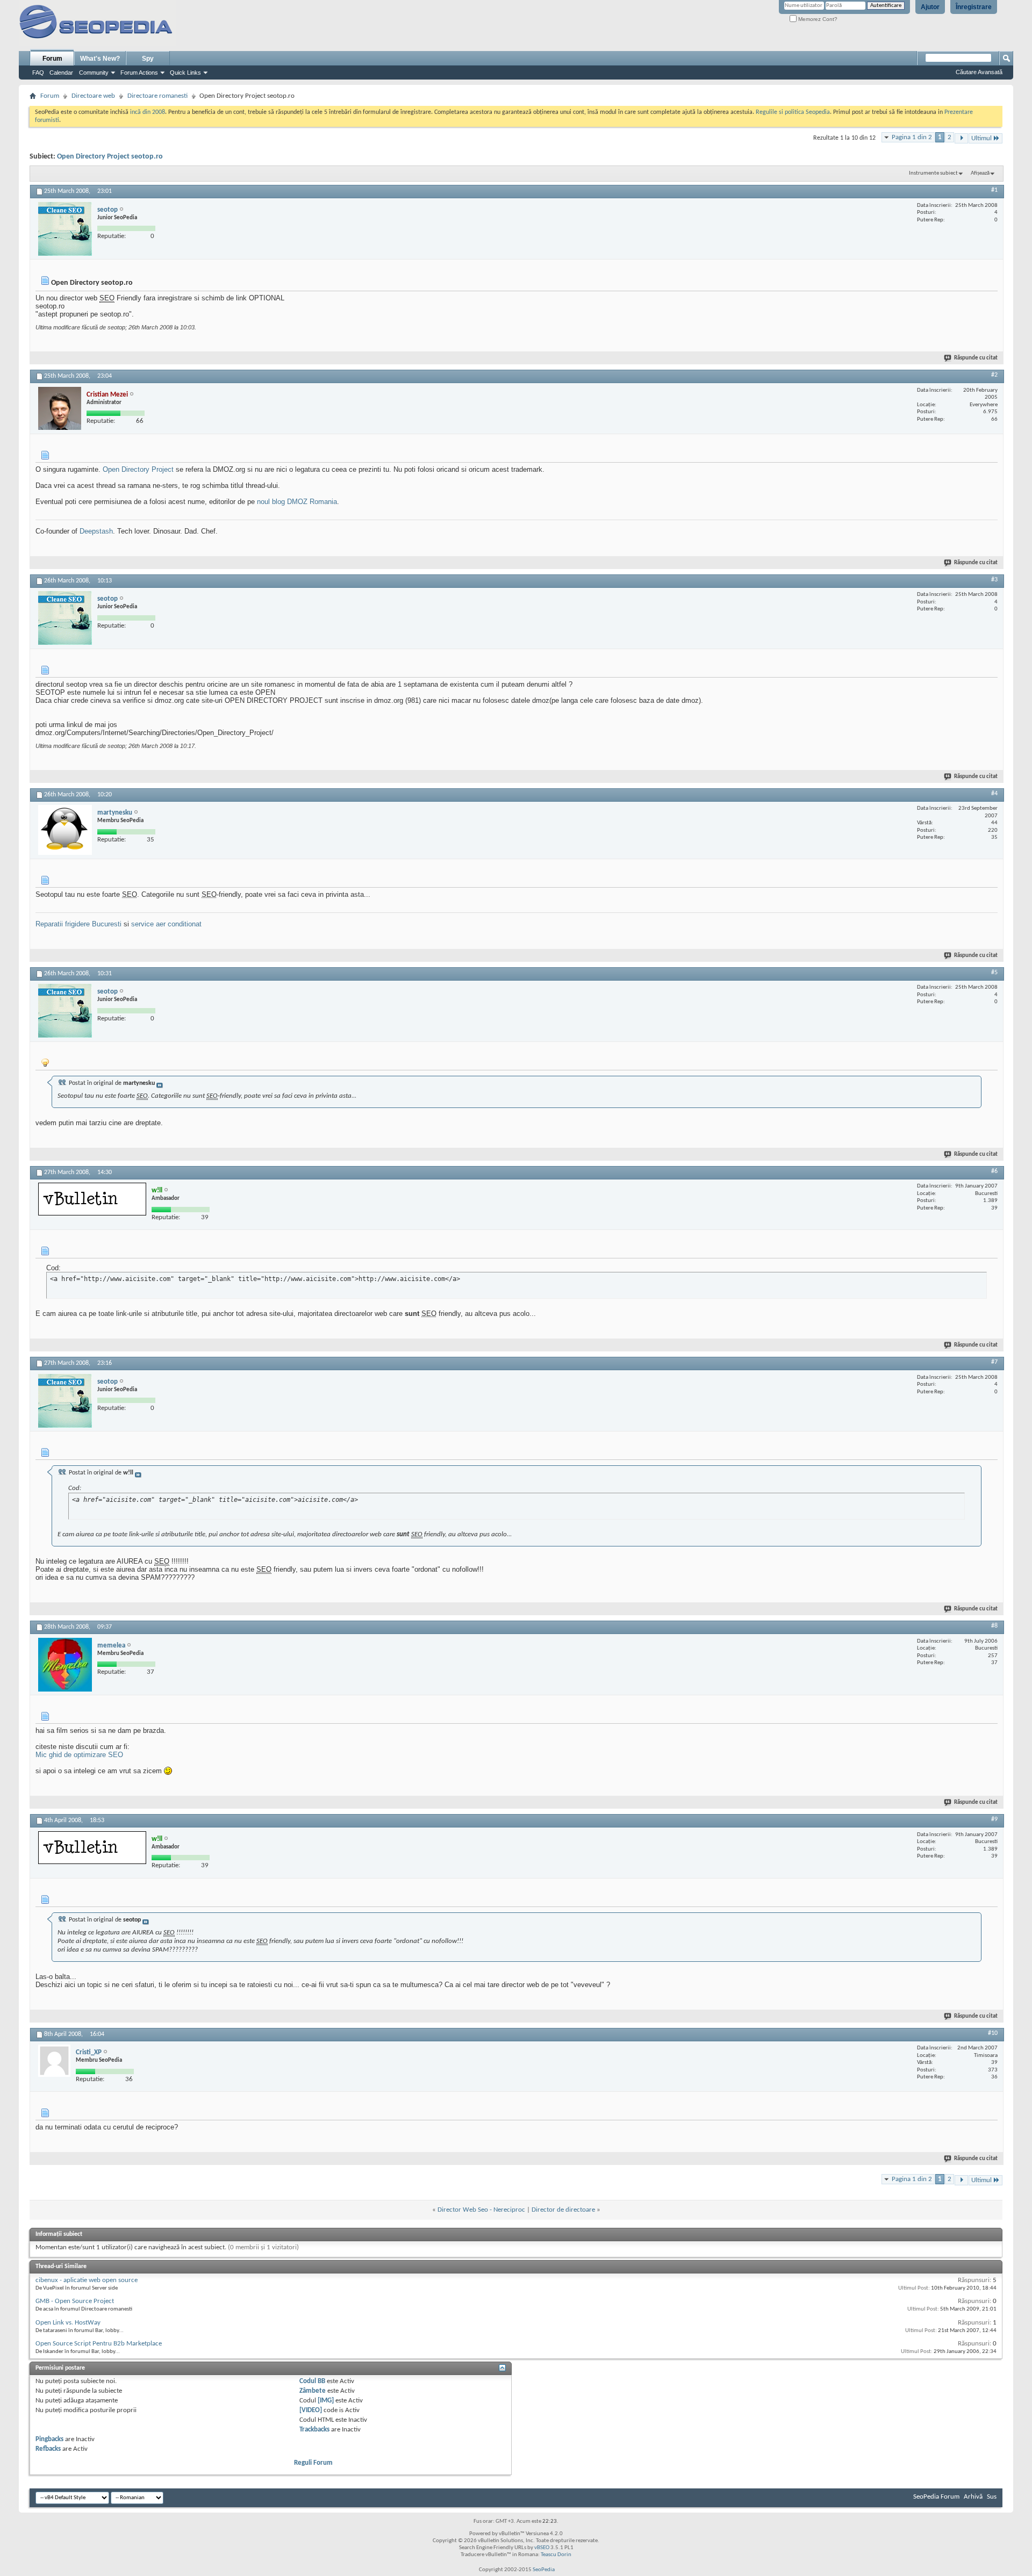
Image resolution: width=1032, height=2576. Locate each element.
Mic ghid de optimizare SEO (79, 1755)
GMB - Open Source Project (75, 2301)
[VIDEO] (311, 2410)
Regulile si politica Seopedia (793, 112)
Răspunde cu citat (976, 358)
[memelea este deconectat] (65, 1665)
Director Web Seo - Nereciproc (481, 2210)
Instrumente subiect (933, 173)
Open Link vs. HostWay (68, 2323)
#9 (994, 1819)
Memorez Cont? (817, 19)
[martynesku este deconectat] (65, 830)
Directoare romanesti (157, 96)
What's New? (100, 59)
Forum (52, 59)
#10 (993, 2033)
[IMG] (326, 2401)
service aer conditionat (166, 924)
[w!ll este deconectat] (92, 1199)
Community (94, 73)
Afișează (980, 173)
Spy (148, 59)
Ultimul (981, 138)
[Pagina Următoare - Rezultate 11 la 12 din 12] (961, 138)
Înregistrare (974, 7)
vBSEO (542, 2548)
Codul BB (312, 2381)
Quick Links (185, 73)
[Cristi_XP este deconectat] (54, 2061)
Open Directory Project (138, 469)
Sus (992, 2497)
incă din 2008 (148, 112)
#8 (994, 1626)
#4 (994, 794)
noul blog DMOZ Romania (297, 502)
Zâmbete (313, 2391)
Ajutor (930, 7)
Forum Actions (139, 73)
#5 (994, 973)
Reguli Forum (313, 2463)
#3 (994, 580)
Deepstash (96, 531)
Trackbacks (314, 2430)
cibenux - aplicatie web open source (87, 2280)
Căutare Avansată (979, 72)
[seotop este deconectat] (65, 229)
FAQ (38, 73)
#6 (994, 1171)
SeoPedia (544, 2570)
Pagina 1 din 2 (912, 137)
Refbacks (48, 2449)
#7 (994, 1362)
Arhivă (973, 2497)
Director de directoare (563, 2210)
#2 (994, 375)
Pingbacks (49, 2439)
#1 (994, 190)
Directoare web (93, 96)
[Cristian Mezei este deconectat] (60, 408)
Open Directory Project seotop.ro (110, 157)
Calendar (61, 73)
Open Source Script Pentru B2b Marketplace (99, 2344)
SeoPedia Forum (936, 2497)
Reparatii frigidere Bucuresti (78, 924)
